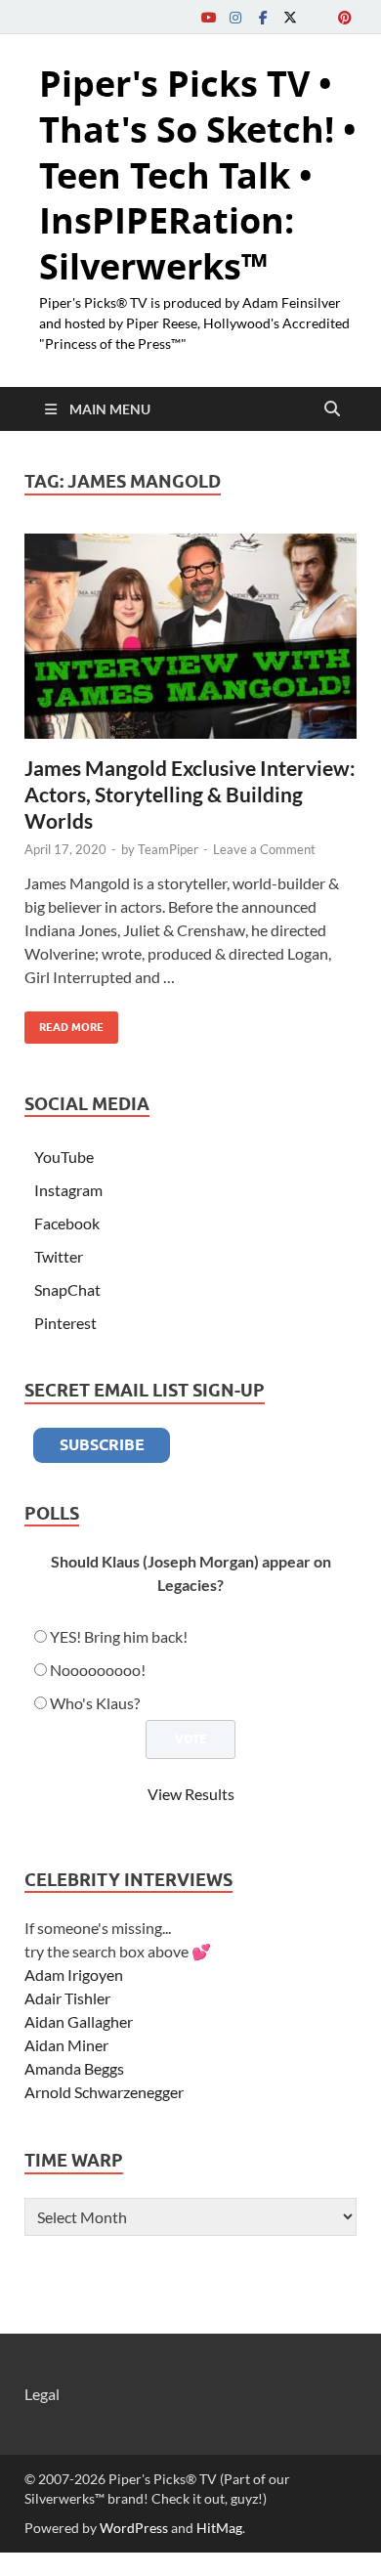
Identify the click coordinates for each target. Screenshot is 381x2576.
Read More (64, 1023)
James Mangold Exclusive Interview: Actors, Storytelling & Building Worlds (190, 794)
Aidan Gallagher (79, 2021)
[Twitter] (290, 17)
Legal (42, 2394)
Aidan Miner (66, 2045)
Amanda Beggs (74, 2068)
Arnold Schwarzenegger (104, 2092)
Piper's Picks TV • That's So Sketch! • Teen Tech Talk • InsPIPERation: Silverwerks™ (198, 175)
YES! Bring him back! (119, 1636)
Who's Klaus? (95, 1703)
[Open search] (332, 409)
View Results (191, 1794)
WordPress (134, 2528)
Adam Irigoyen (74, 1975)
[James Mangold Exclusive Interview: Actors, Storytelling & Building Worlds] (190, 636)
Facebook (67, 1223)
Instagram (68, 1190)
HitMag (219, 2528)
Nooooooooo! (98, 1670)
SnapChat (67, 1289)
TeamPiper (168, 849)
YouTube (64, 1157)
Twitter (59, 1256)
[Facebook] (263, 17)
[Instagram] (235, 17)
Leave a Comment (264, 849)
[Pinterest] (345, 17)
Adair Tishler (67, 1998)
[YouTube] (208, 17)
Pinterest (65, 1323)
